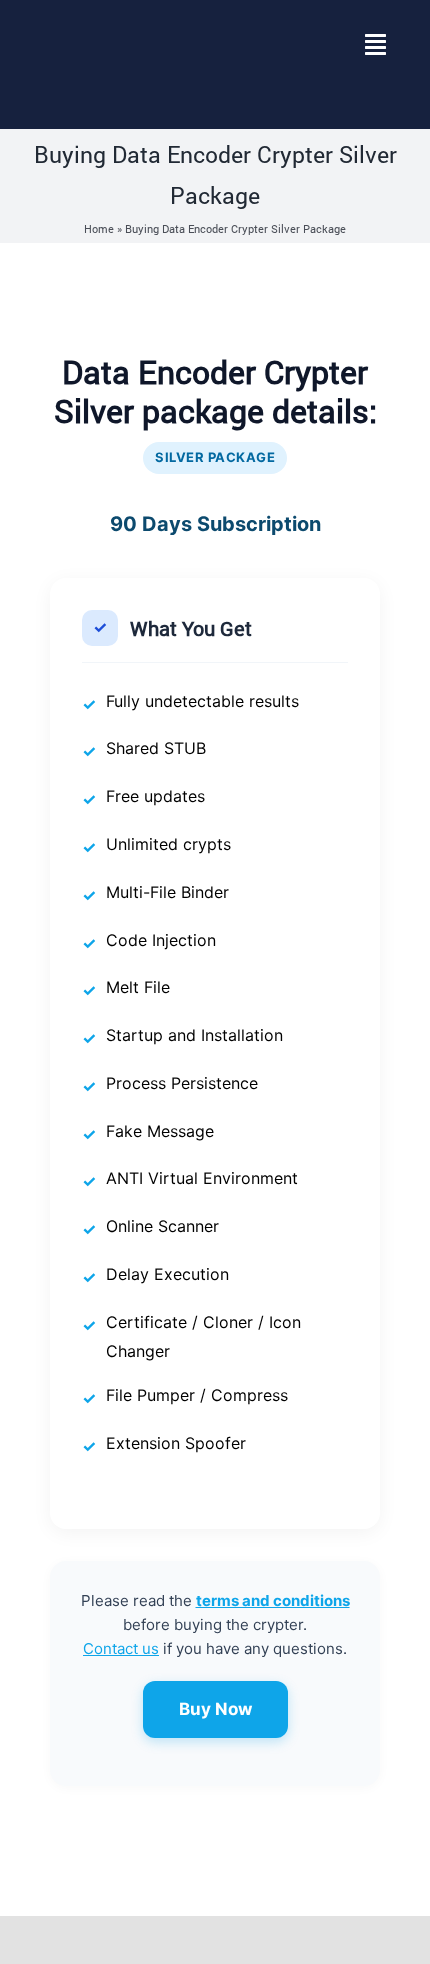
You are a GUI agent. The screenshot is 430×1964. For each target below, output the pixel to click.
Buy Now (215, 1709)
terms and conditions (273, 1600)
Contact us (121, 1648)
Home (99, 228)
